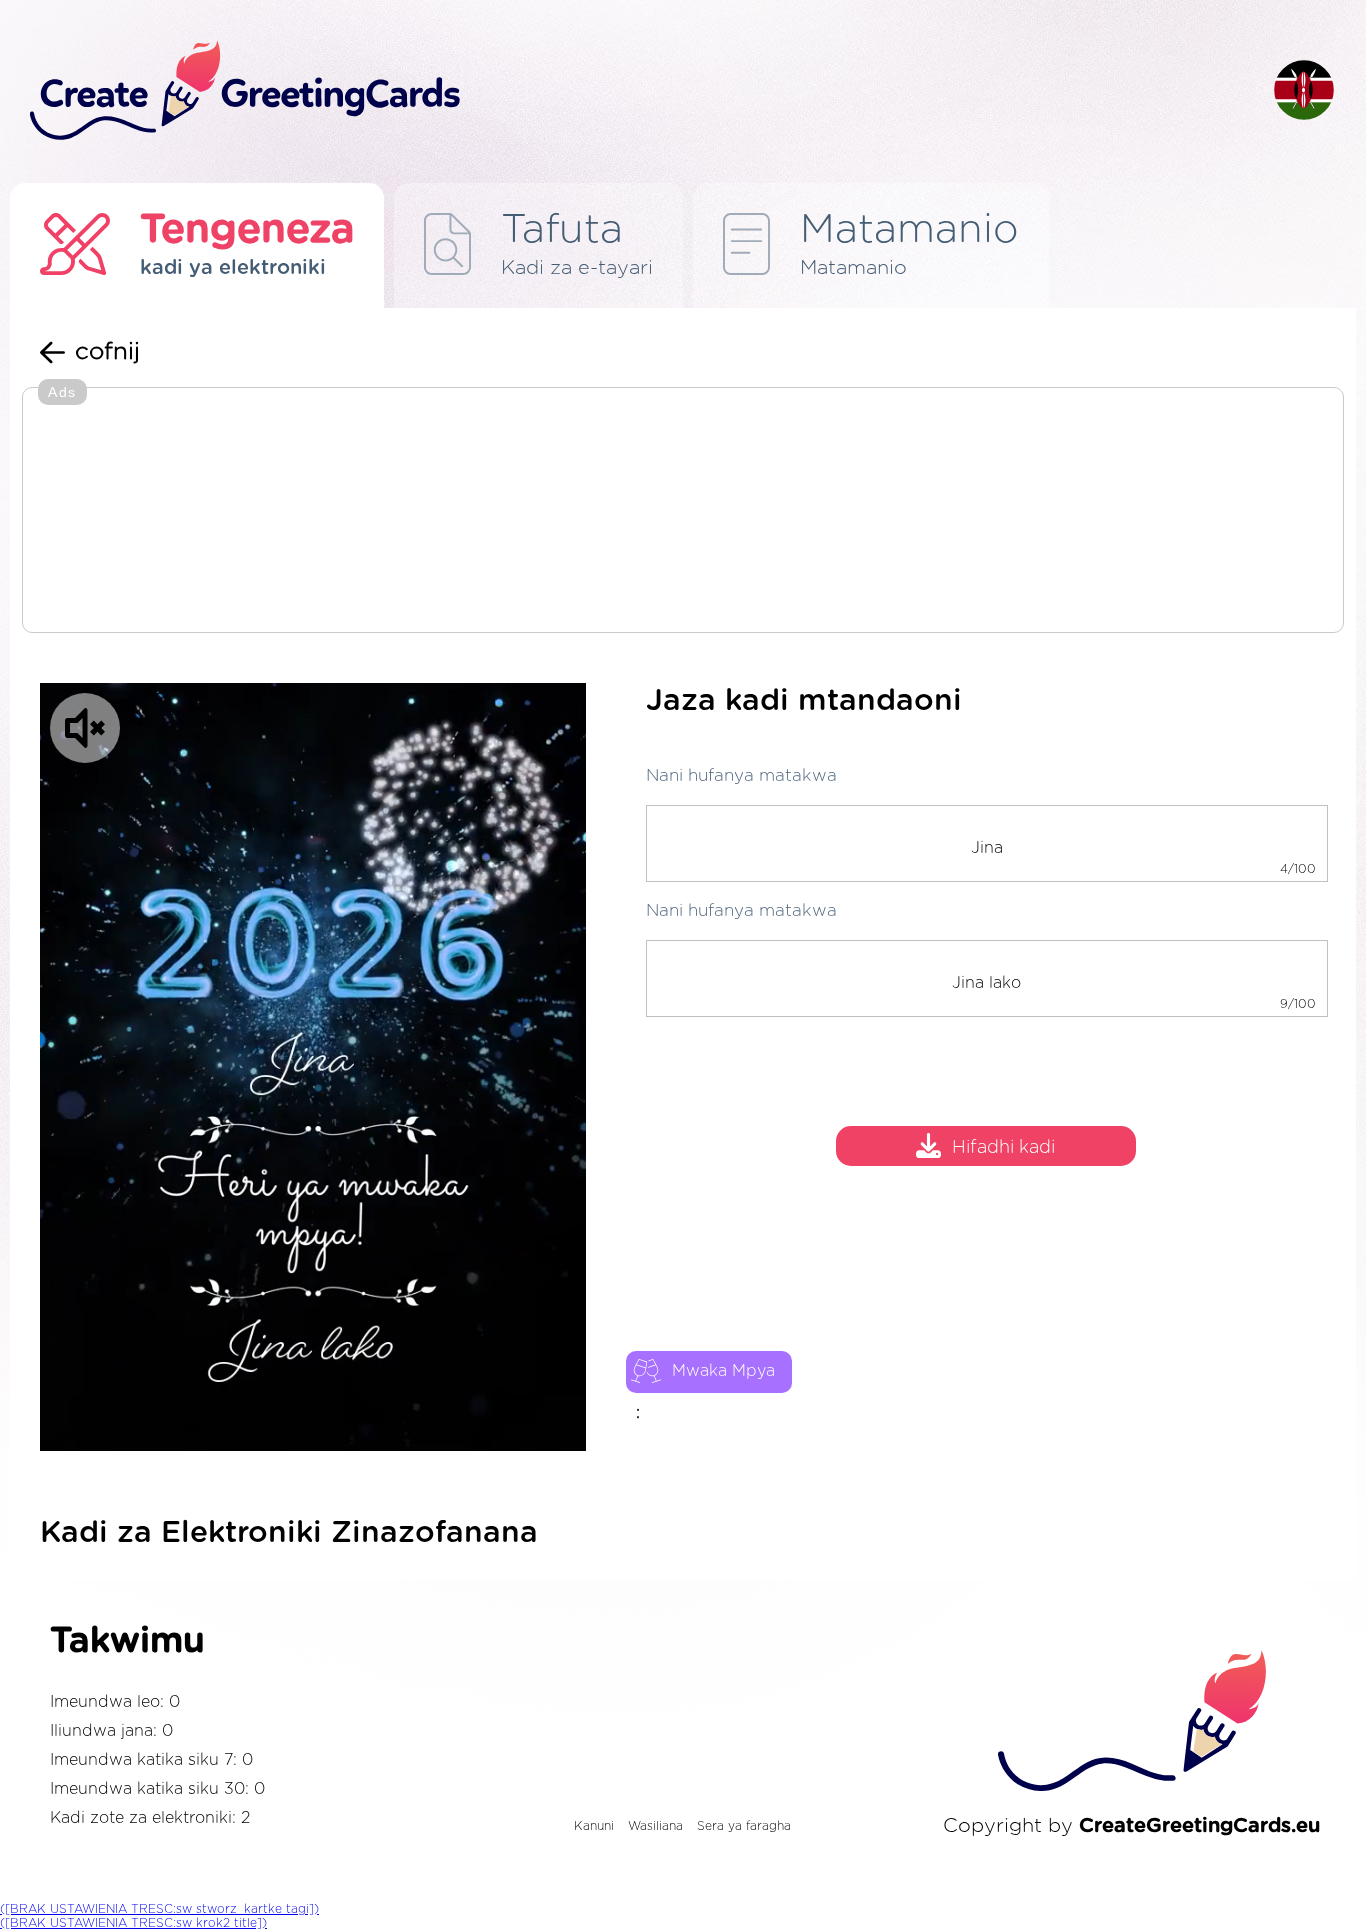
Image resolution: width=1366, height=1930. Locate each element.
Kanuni (594, 1826)
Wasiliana (655, 1826)
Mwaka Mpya (723, 1371)
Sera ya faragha (744, 1826)
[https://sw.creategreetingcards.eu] (636, 91)
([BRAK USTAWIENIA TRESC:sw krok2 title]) (133, 1923)
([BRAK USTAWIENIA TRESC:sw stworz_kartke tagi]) (159, 1909)
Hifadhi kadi (1003, 1148)
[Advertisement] (683, 512)
